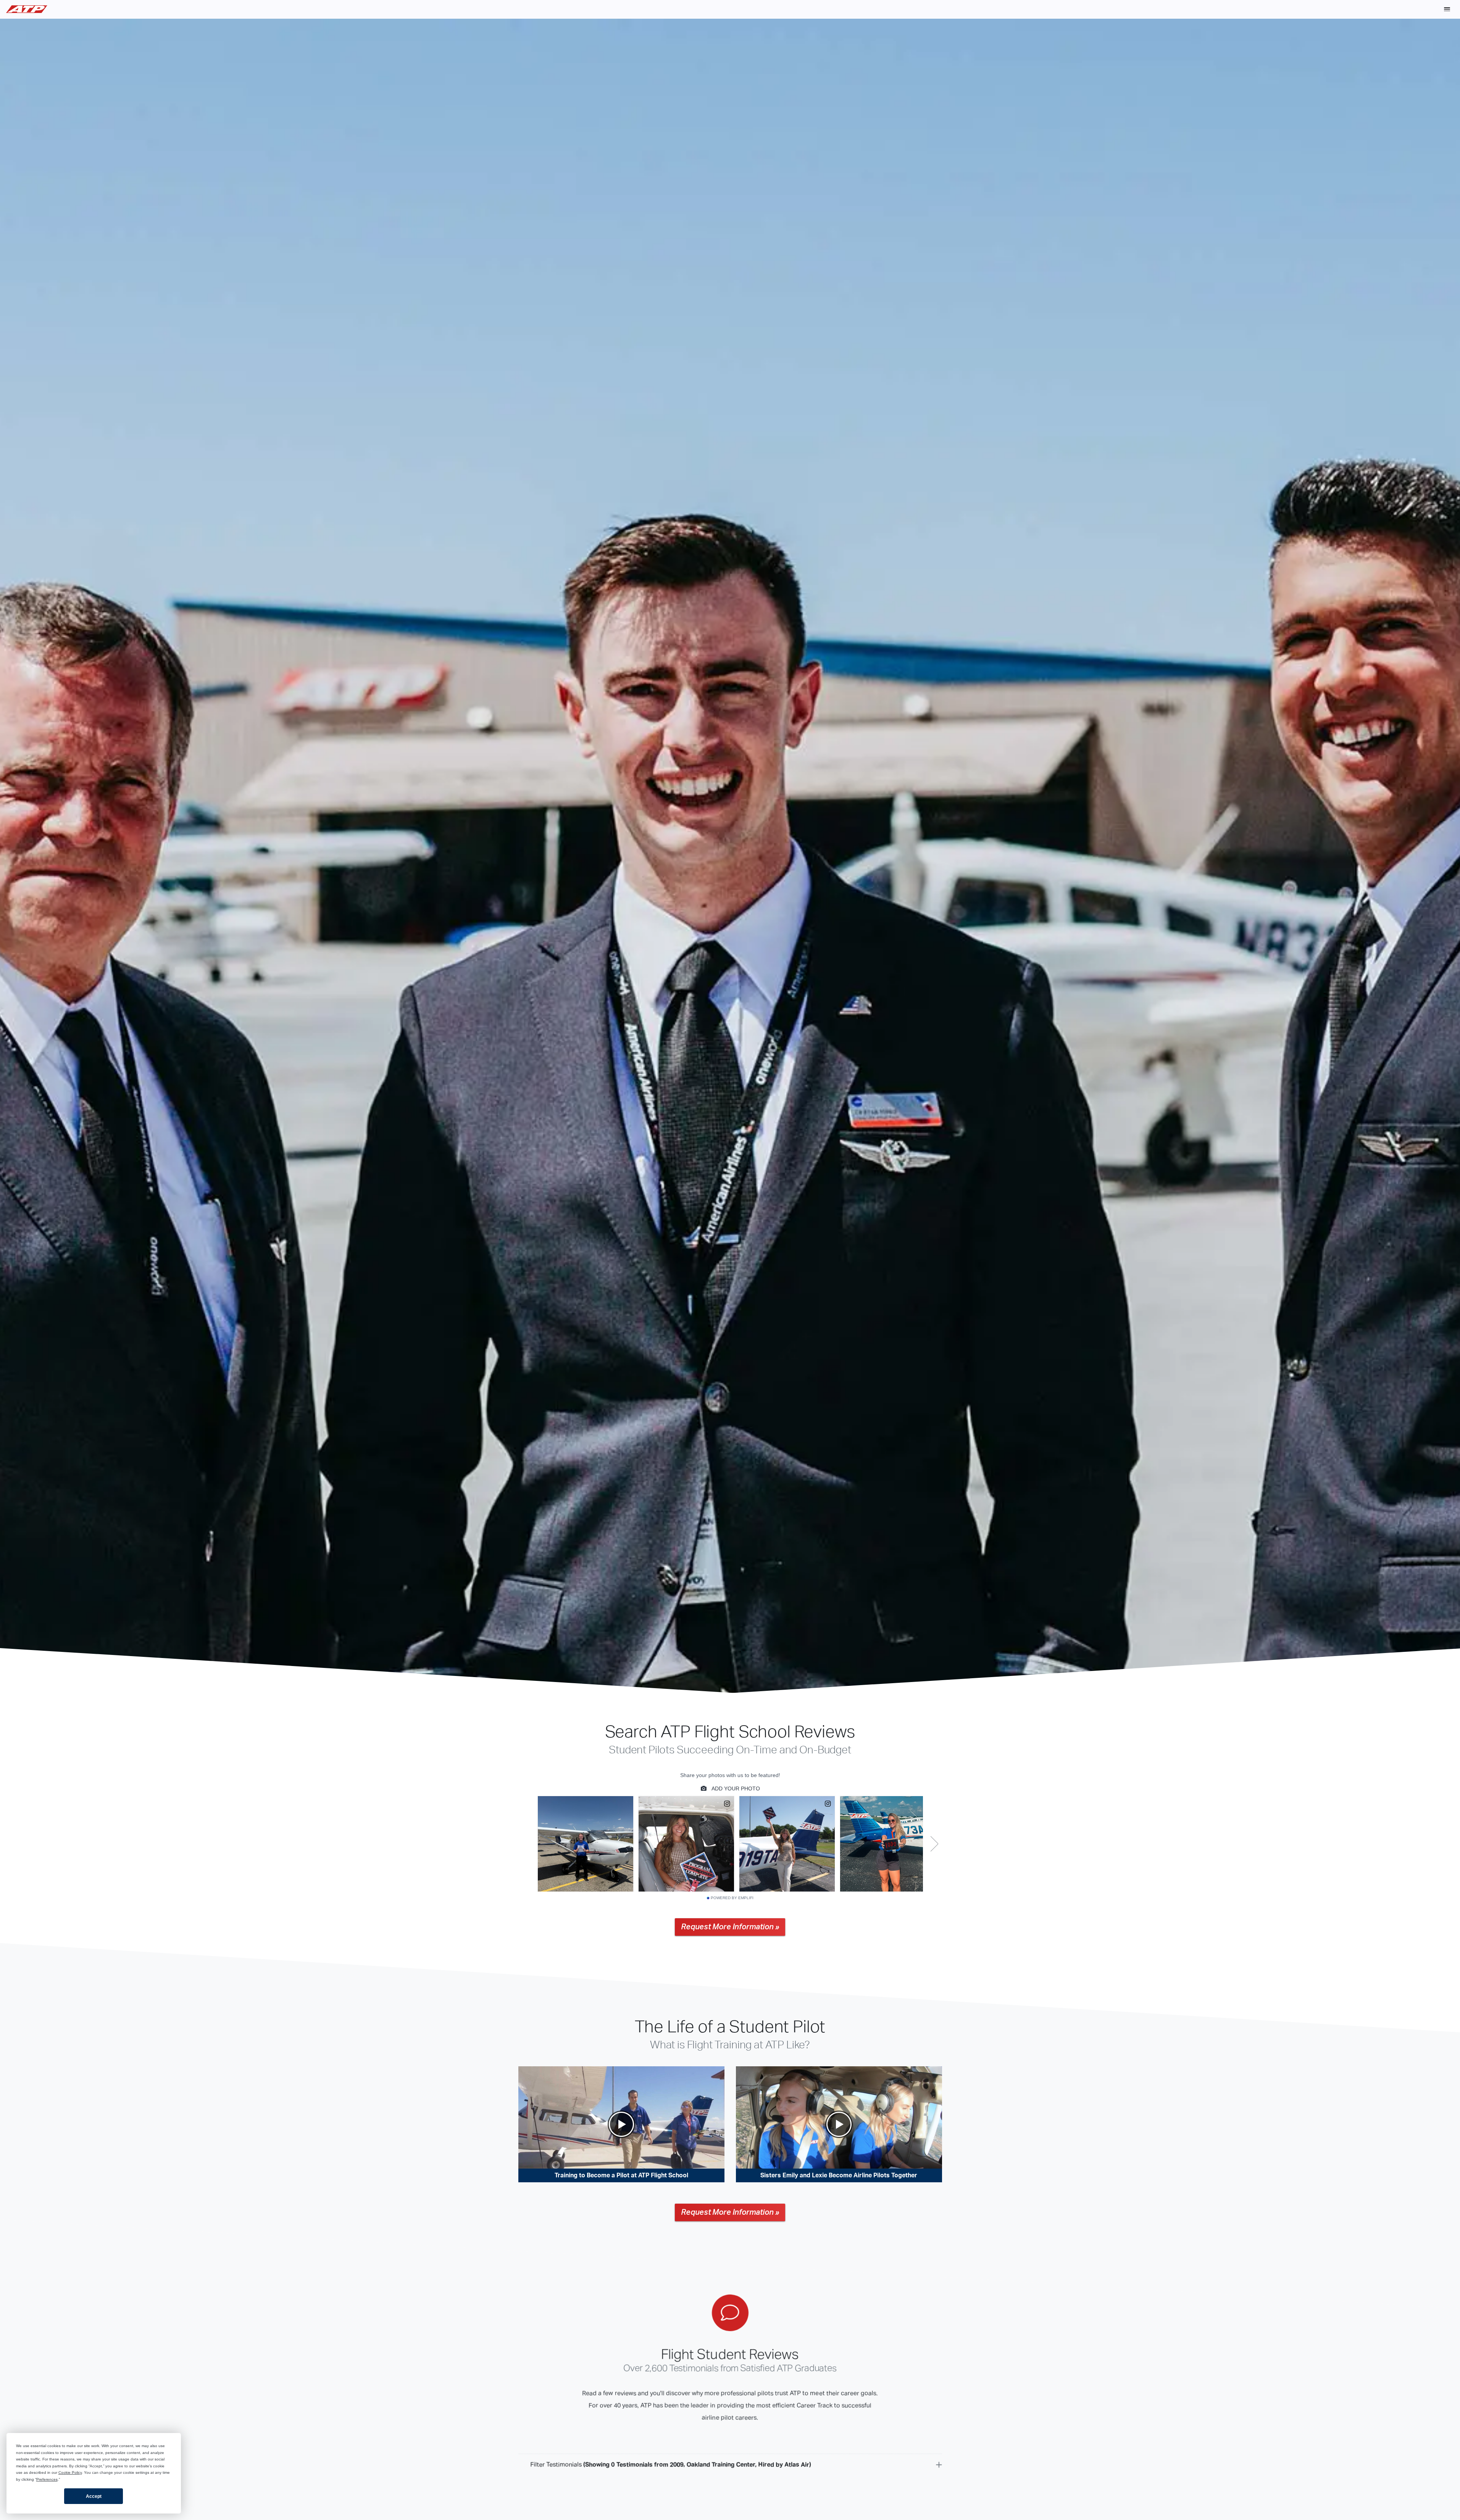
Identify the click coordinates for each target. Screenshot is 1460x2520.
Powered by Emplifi (732, 1898)
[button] (1447, 9)
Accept (94, 2496)
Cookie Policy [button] (70, 2472)
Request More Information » (730, 1927)
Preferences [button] (47, 2479)
